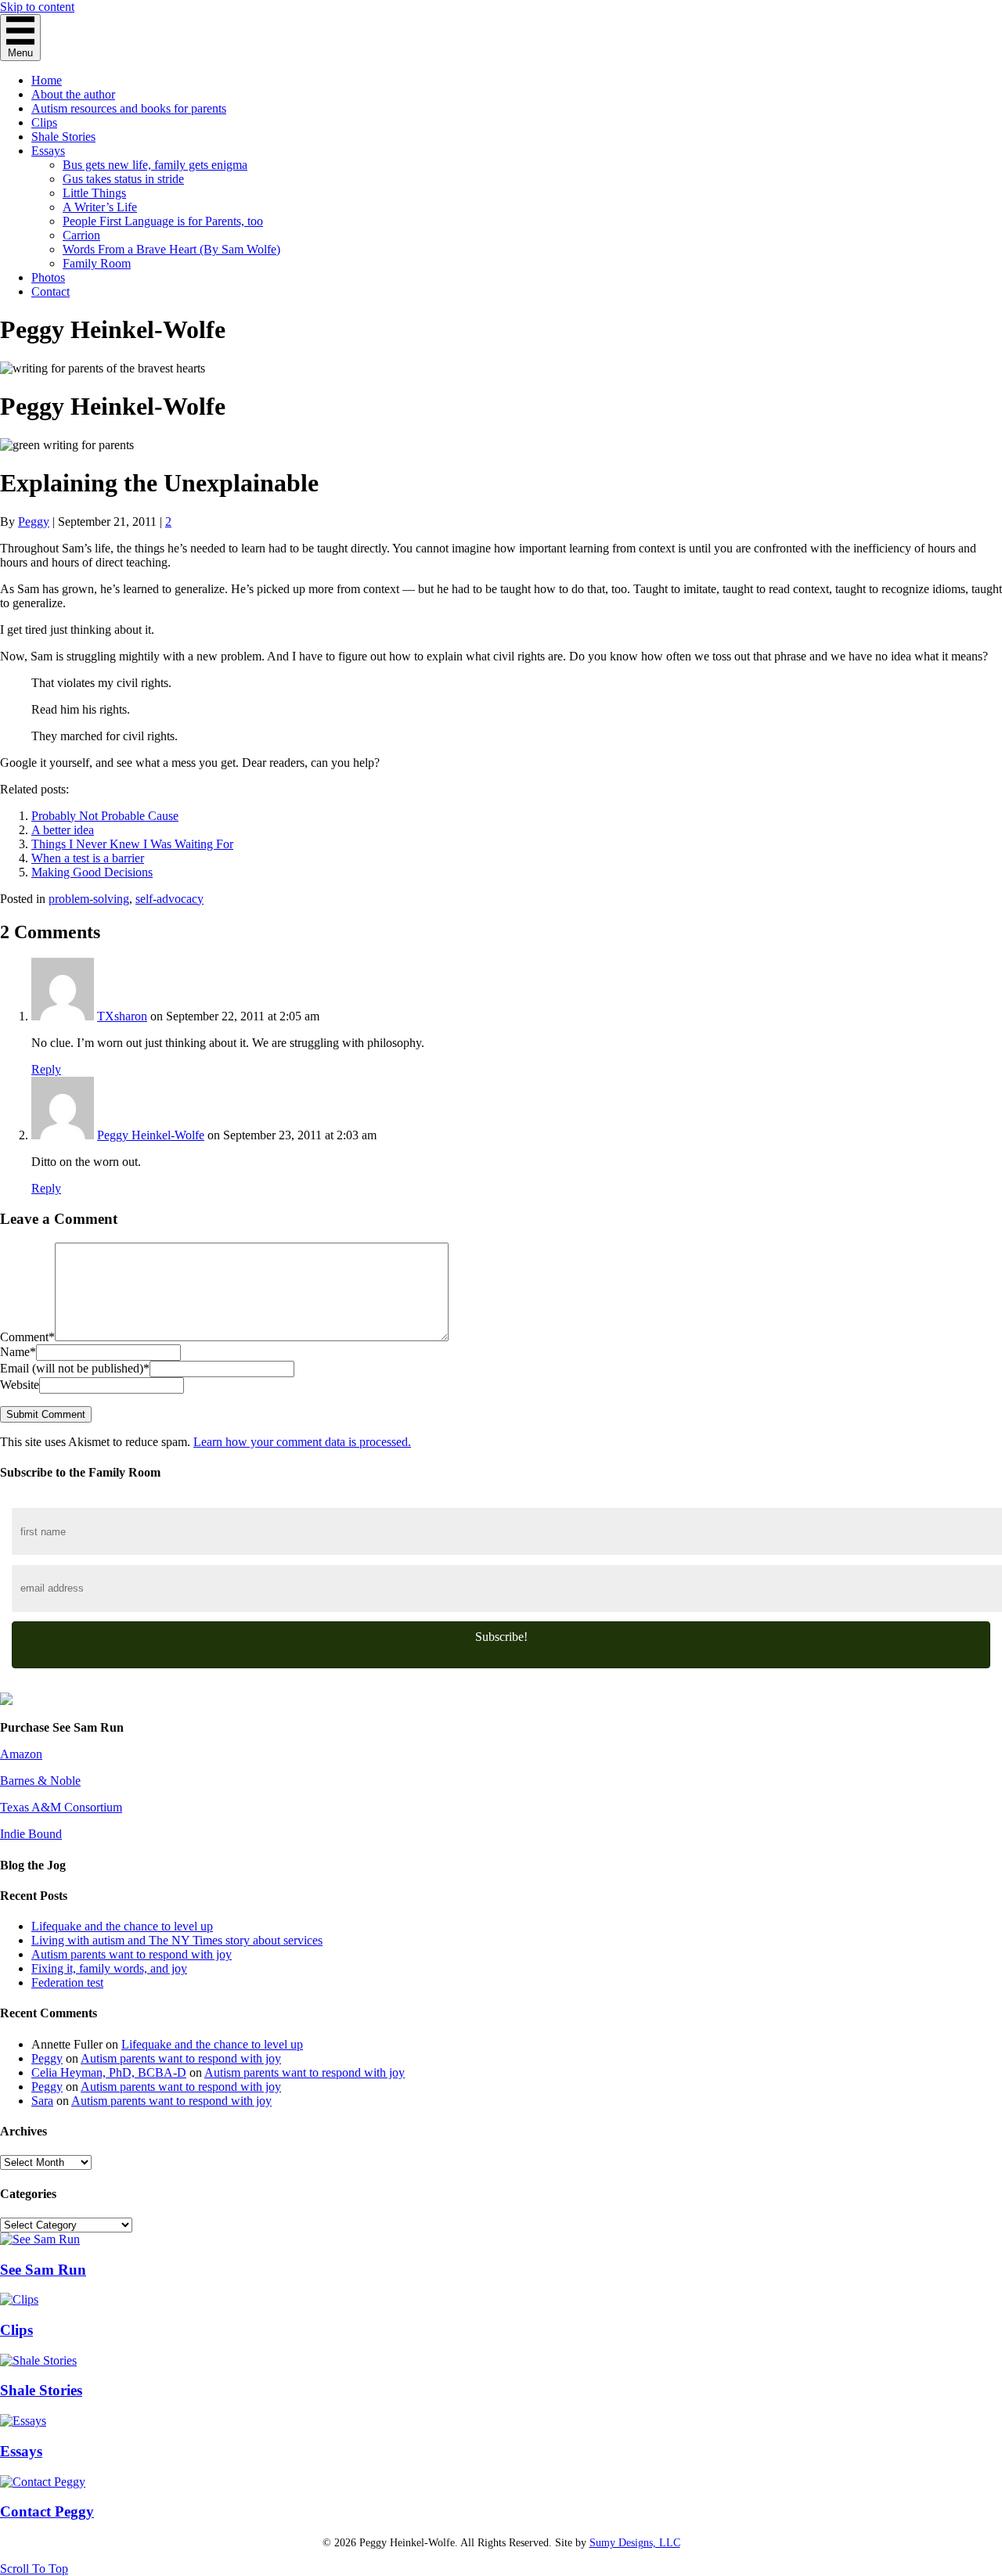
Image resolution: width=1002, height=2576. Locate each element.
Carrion (81, 235)
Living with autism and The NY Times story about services (177, 1940)
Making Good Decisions (92, 872)
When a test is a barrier (88, 858)
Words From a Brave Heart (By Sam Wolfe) (171, 249)
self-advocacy (169, 899)
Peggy (47, 2058)
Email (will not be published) (75, 1368)
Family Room (97, 263)
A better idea (63, 830)
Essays (48, 151)
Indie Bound (31, 1834)
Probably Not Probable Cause (105, 816)
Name (18, 1352)
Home (47, 80)
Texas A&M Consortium (61, 1807)
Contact (50, 291)
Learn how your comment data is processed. (302, 1442)
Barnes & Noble (40, 1781)
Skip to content (37, 7)
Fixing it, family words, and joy (109, 1968)
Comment (27, 1337)
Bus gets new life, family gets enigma (155, 165)
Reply (46, 1069)
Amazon (21, 1754)
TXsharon (122, 1016)
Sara (42, 2101)
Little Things (94, 193)
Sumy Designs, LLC (635, 2543)
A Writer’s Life (100, 207)
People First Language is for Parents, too (163, 221)
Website (20, 1385)
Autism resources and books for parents (129, 108)
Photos (48, 277)
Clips (44, 122)
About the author (73, 94)
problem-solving (89, 899)
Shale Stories (63, 137)
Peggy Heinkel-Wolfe (151, 1135)
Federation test (67, 1982)
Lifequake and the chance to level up (122, 1926)
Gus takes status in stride (123, 179)
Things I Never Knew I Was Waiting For (132, 844)
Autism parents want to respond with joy (132, 1954)
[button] (501, 1645)
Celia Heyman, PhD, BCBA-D (109, 2072)
